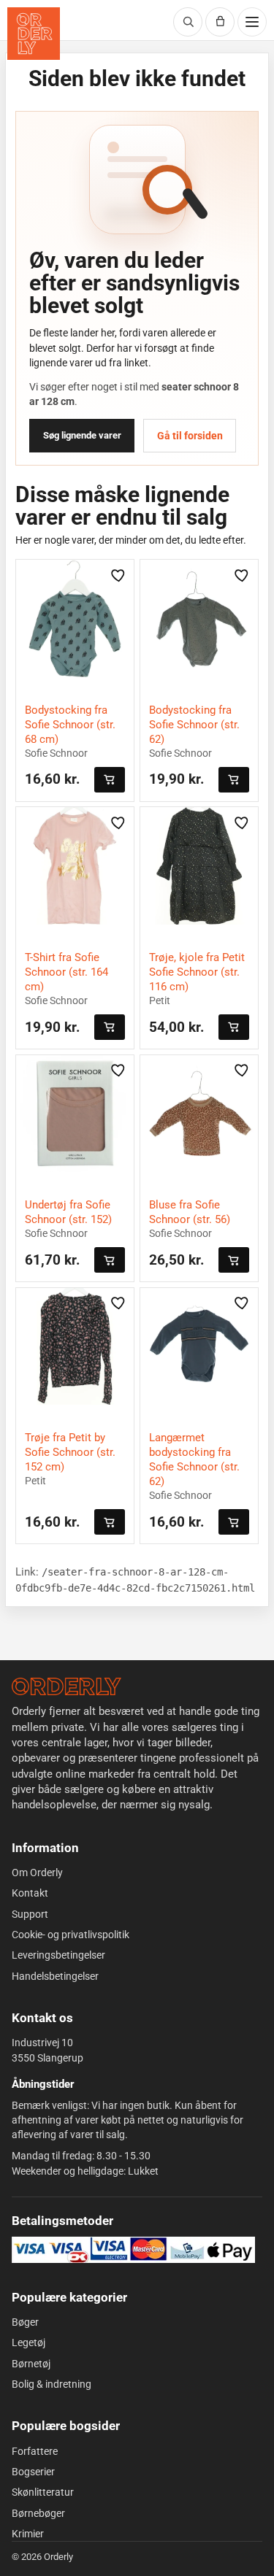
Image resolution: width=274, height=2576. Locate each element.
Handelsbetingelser (55, 1976)
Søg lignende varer (82, 435)
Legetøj (28, 2342)
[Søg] (188, 22)
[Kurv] (220, 22)
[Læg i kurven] (110, 780)
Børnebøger (38, 2513)
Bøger (25, 2322)
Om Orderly (37, 1873)
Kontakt (30, 1893)
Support (30, 1914)
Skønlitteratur (43, 2492)
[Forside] (66, 1686)
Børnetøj (31, 2364)
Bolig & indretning (52, 2384)
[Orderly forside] (34, 34)
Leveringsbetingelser (58, 1955)
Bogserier (33, 2472)
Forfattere (35, 2451)
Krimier (28, 2534)
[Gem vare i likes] (118, 575)
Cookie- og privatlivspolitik (71, 1935)
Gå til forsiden (190, 436)
